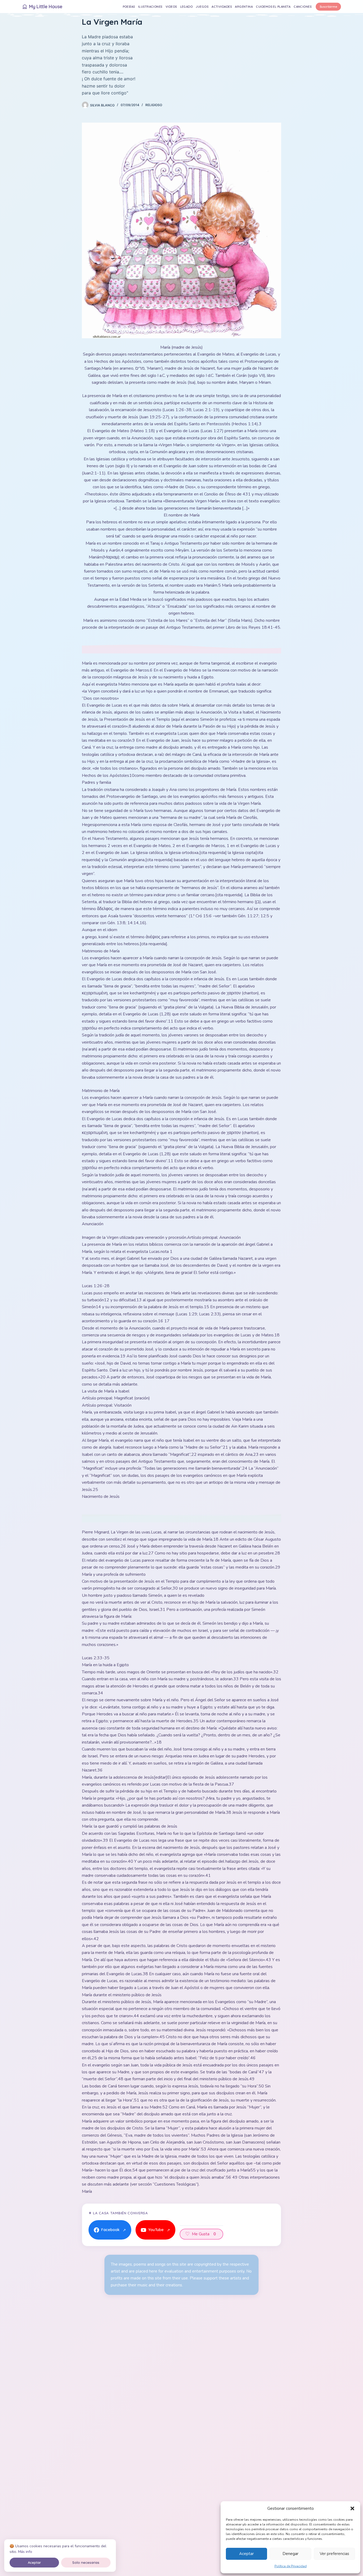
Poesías (129, 7)
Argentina (244, 7)
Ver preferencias (334, 2554)
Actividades (222, 7)
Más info (25, 2552)
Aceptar (246, 2554)
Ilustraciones (150, 7)
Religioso (154, 105)
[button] (352, 2508)
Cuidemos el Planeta (273, 7)
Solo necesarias (86, 2562)
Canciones (303, 7)
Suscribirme (328, 7)
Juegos (202, 7)
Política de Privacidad (291, 2566)
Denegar (290, 2554)
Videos (171, 7)
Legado (187, 7)
